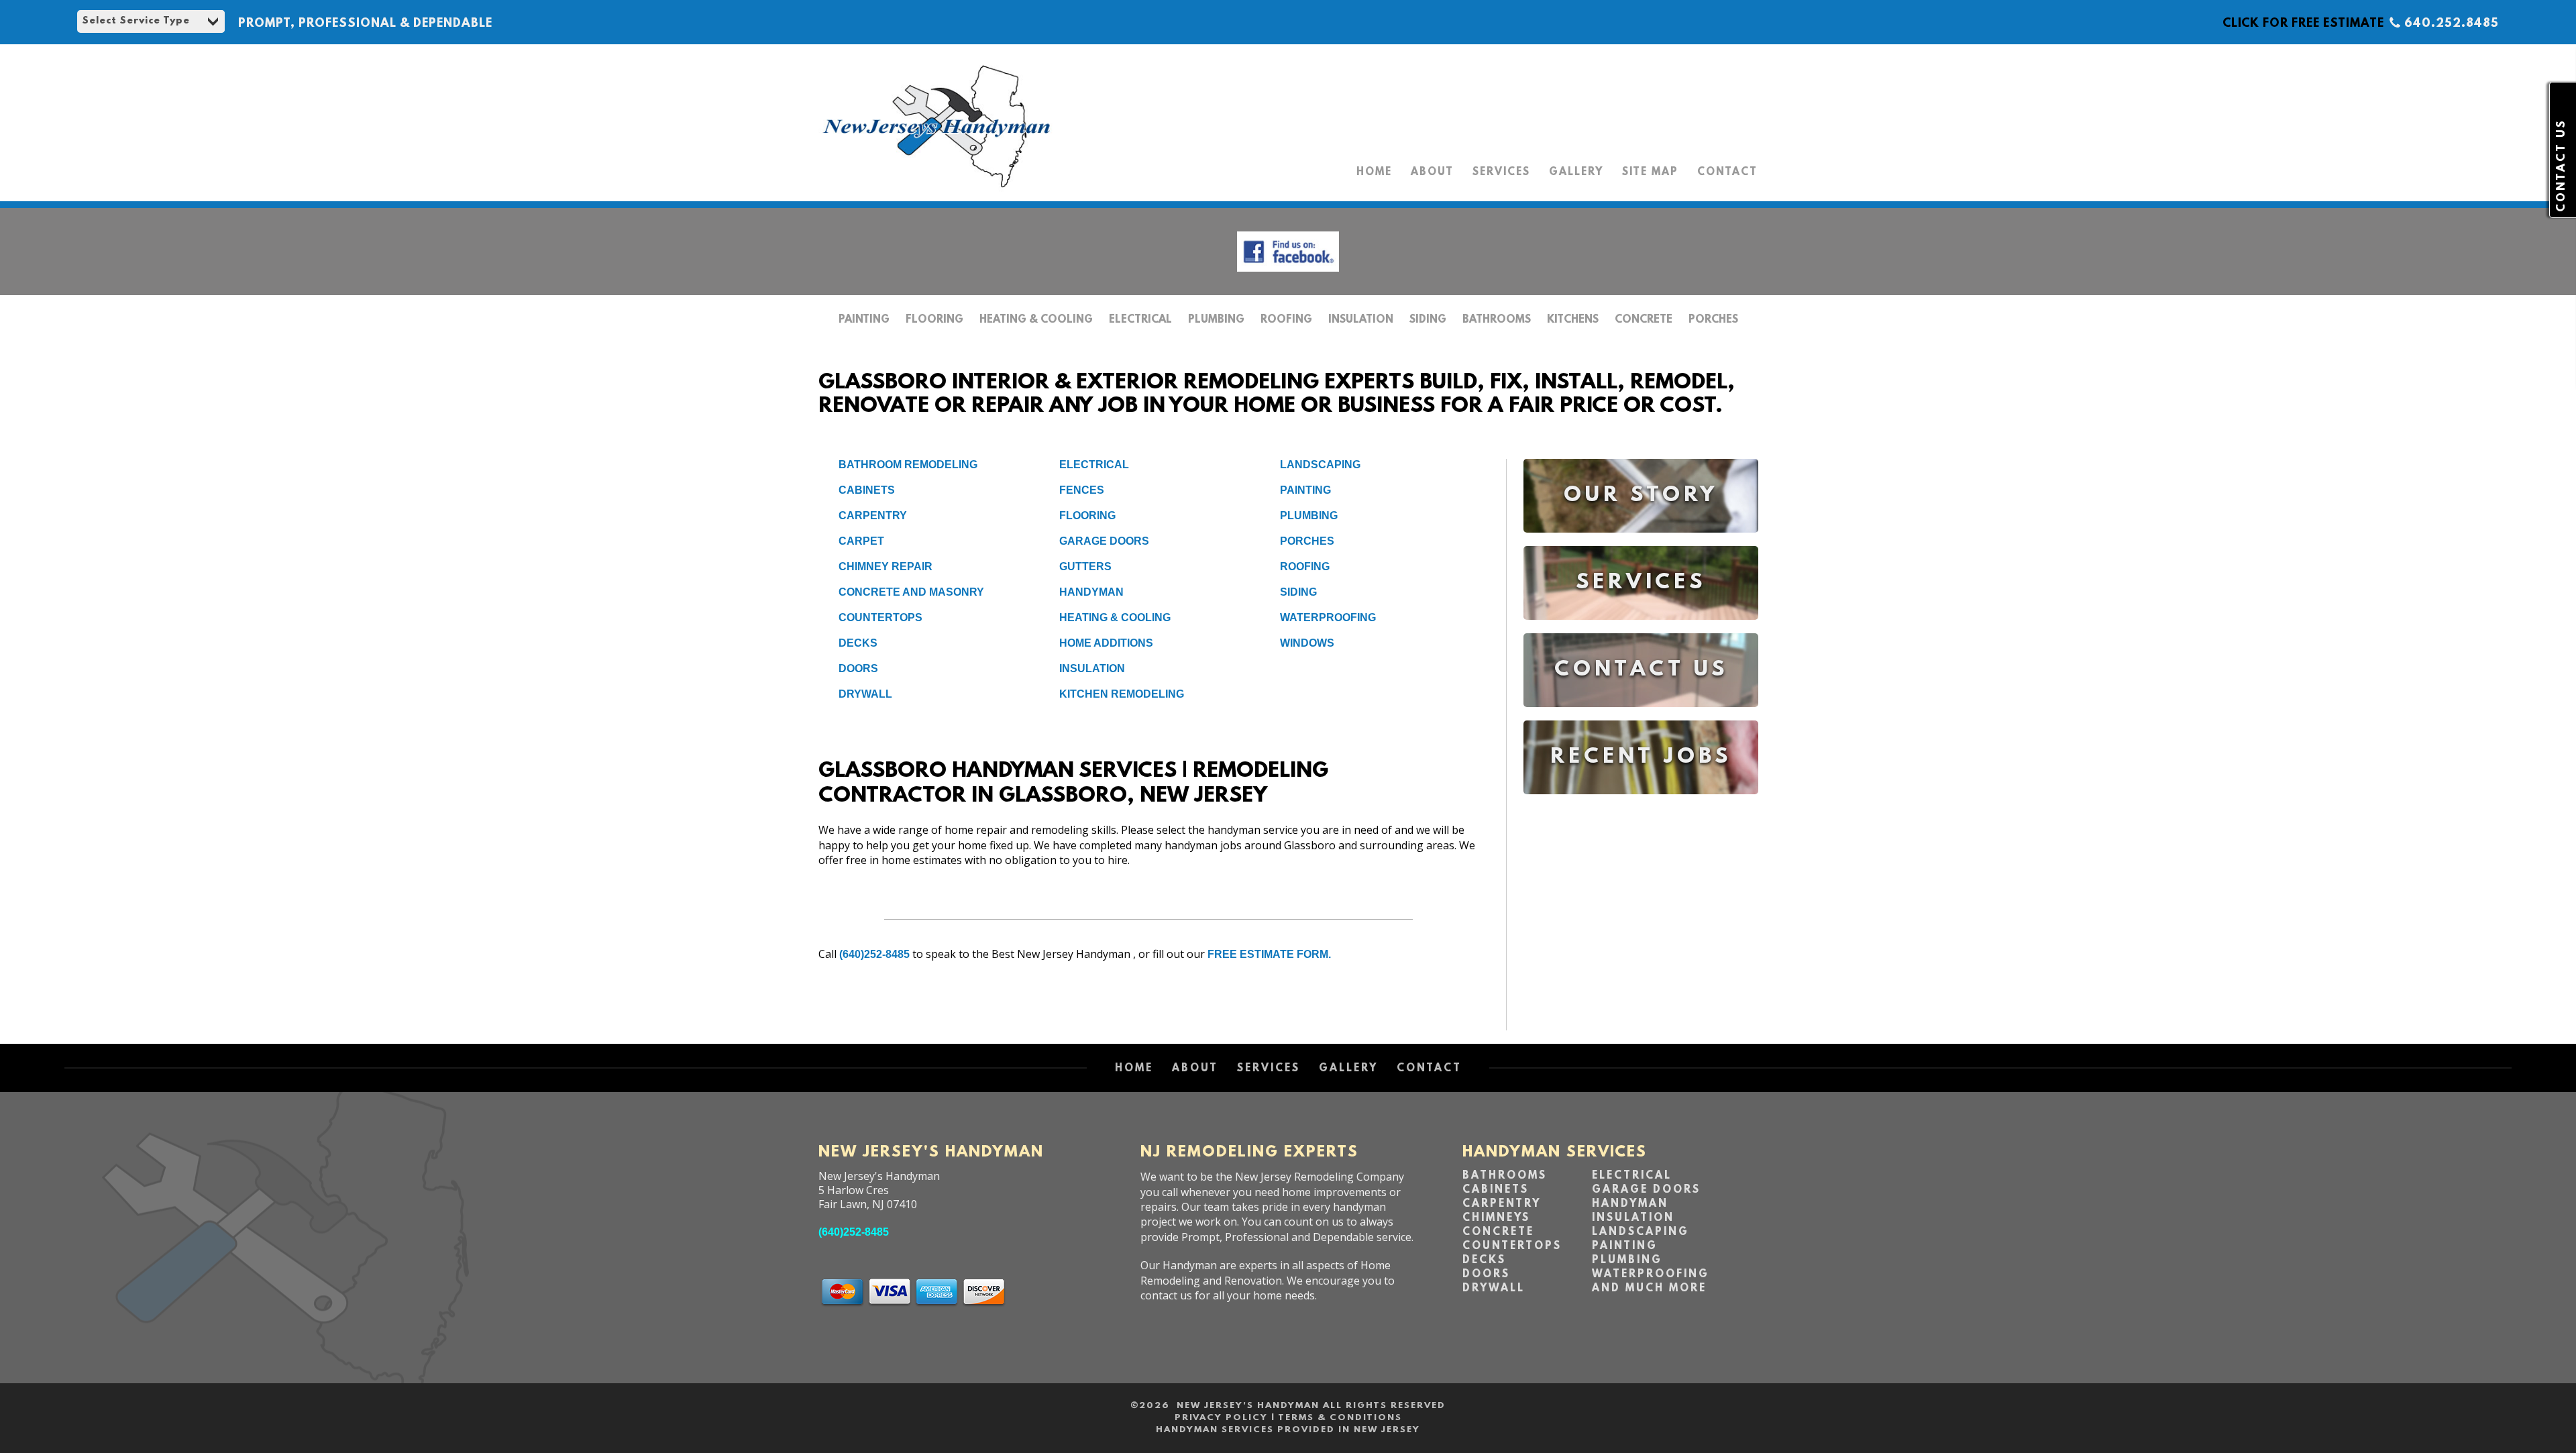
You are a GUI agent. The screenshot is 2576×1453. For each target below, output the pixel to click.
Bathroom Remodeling (908, 465)
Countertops (880, 617)
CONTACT (1727, 172)
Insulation (1361, 320)
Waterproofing (1328, 617)
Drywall (865, 694)
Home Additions (1106, 643)
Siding (1428, 320)
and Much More (1649, 1289)
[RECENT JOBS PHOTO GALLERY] (1641, 804)
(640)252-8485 (874, 954)
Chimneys (1496, 1218)
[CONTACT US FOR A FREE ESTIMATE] (1641, 717)
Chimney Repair (885, 567)
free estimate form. (1269, 954)
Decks (858, 643)
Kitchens (1573, 320)
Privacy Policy (1221, 1418)
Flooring (934, 320)
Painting (864, 320)
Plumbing (1216, 320)
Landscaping (1320, 465)
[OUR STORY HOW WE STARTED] (1641, 542)
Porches (1713, 320)
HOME (1374, 172)
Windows (1307, 643)
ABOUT (1432, 172)
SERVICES (1501, 172)
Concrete (1644, 320)
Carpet (861, 541)
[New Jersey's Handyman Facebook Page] (1288, 275)
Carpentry (873, 516)
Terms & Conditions (1340, 1418)
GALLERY (1576, 172)
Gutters (1085, 567)
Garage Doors (1104, 541)
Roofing (1286, 320)
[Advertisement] (1641, 923)
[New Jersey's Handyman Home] (936, 188)
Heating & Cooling (1036, 320)
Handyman (1091, 592)
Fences (1082, 490)
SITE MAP (1650, 172)
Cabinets (867, 490)
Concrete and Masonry (911, 592)
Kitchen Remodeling (1122, 694)
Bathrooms (1497, 320)
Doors (858, 668)
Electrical (1140, 320)
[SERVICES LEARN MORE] (1641, 630)
